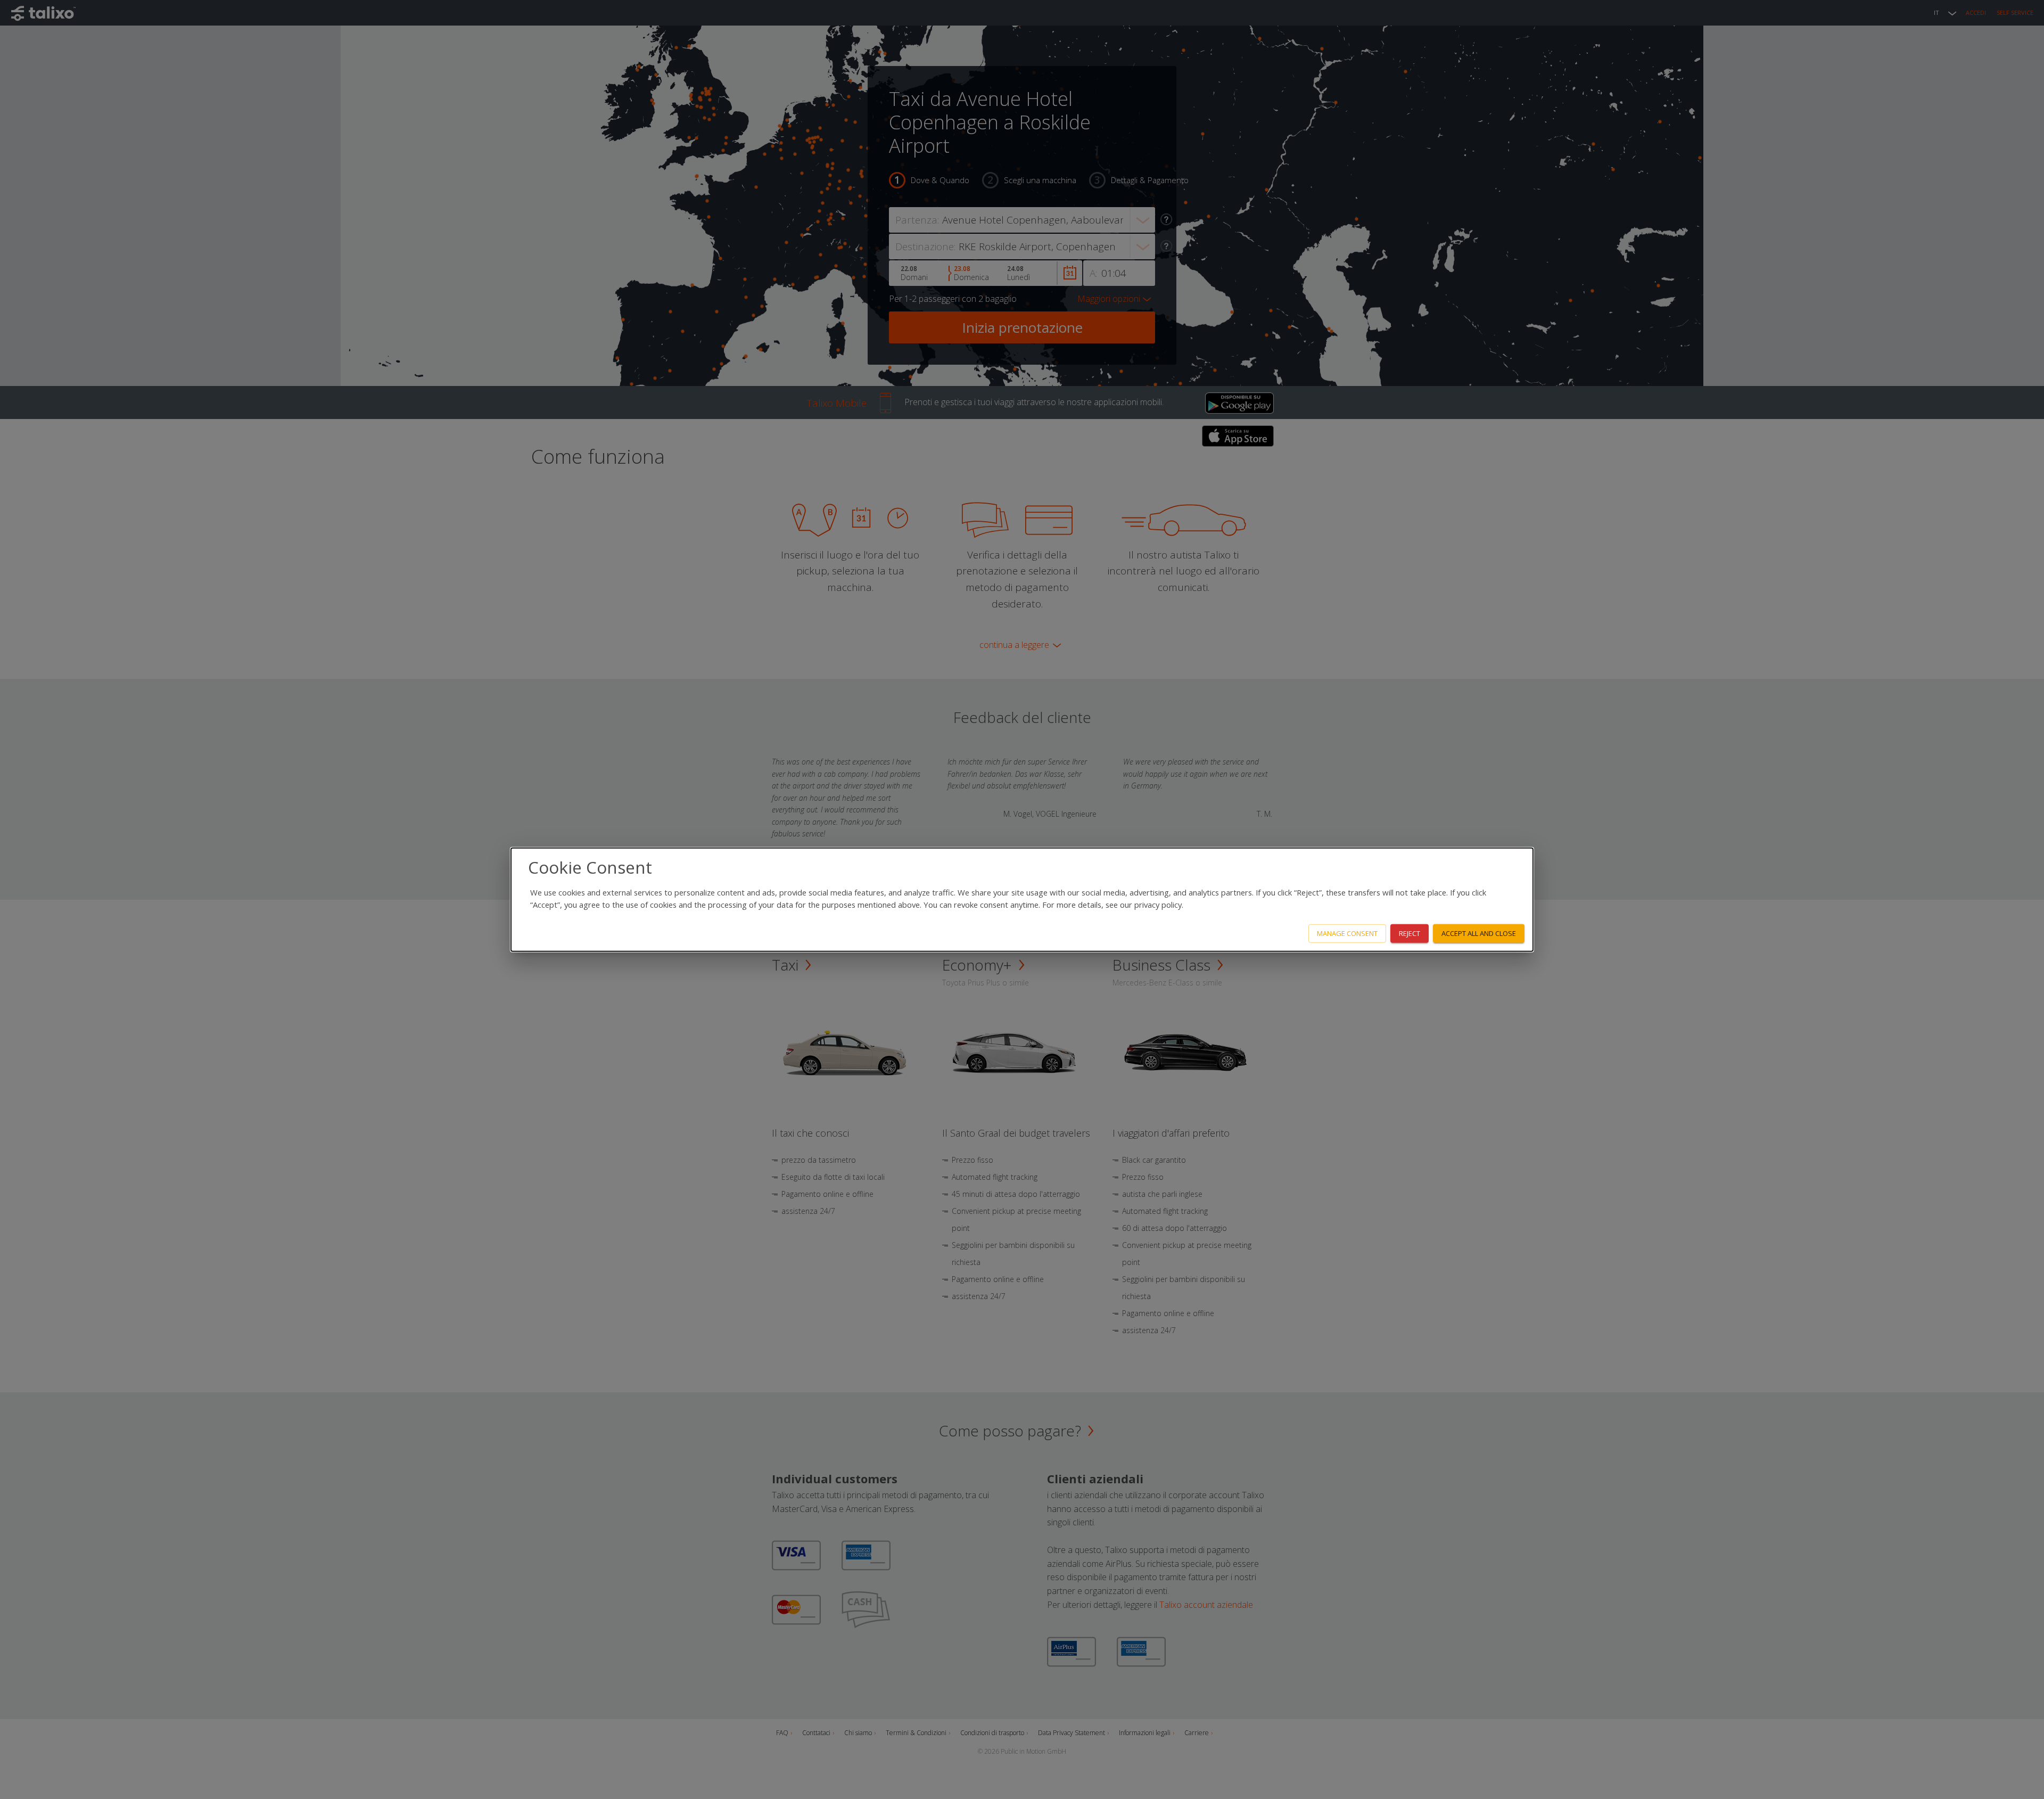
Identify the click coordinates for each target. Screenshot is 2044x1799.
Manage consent (1347, 933)
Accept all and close (1479, 933)
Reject (1410, 933)
